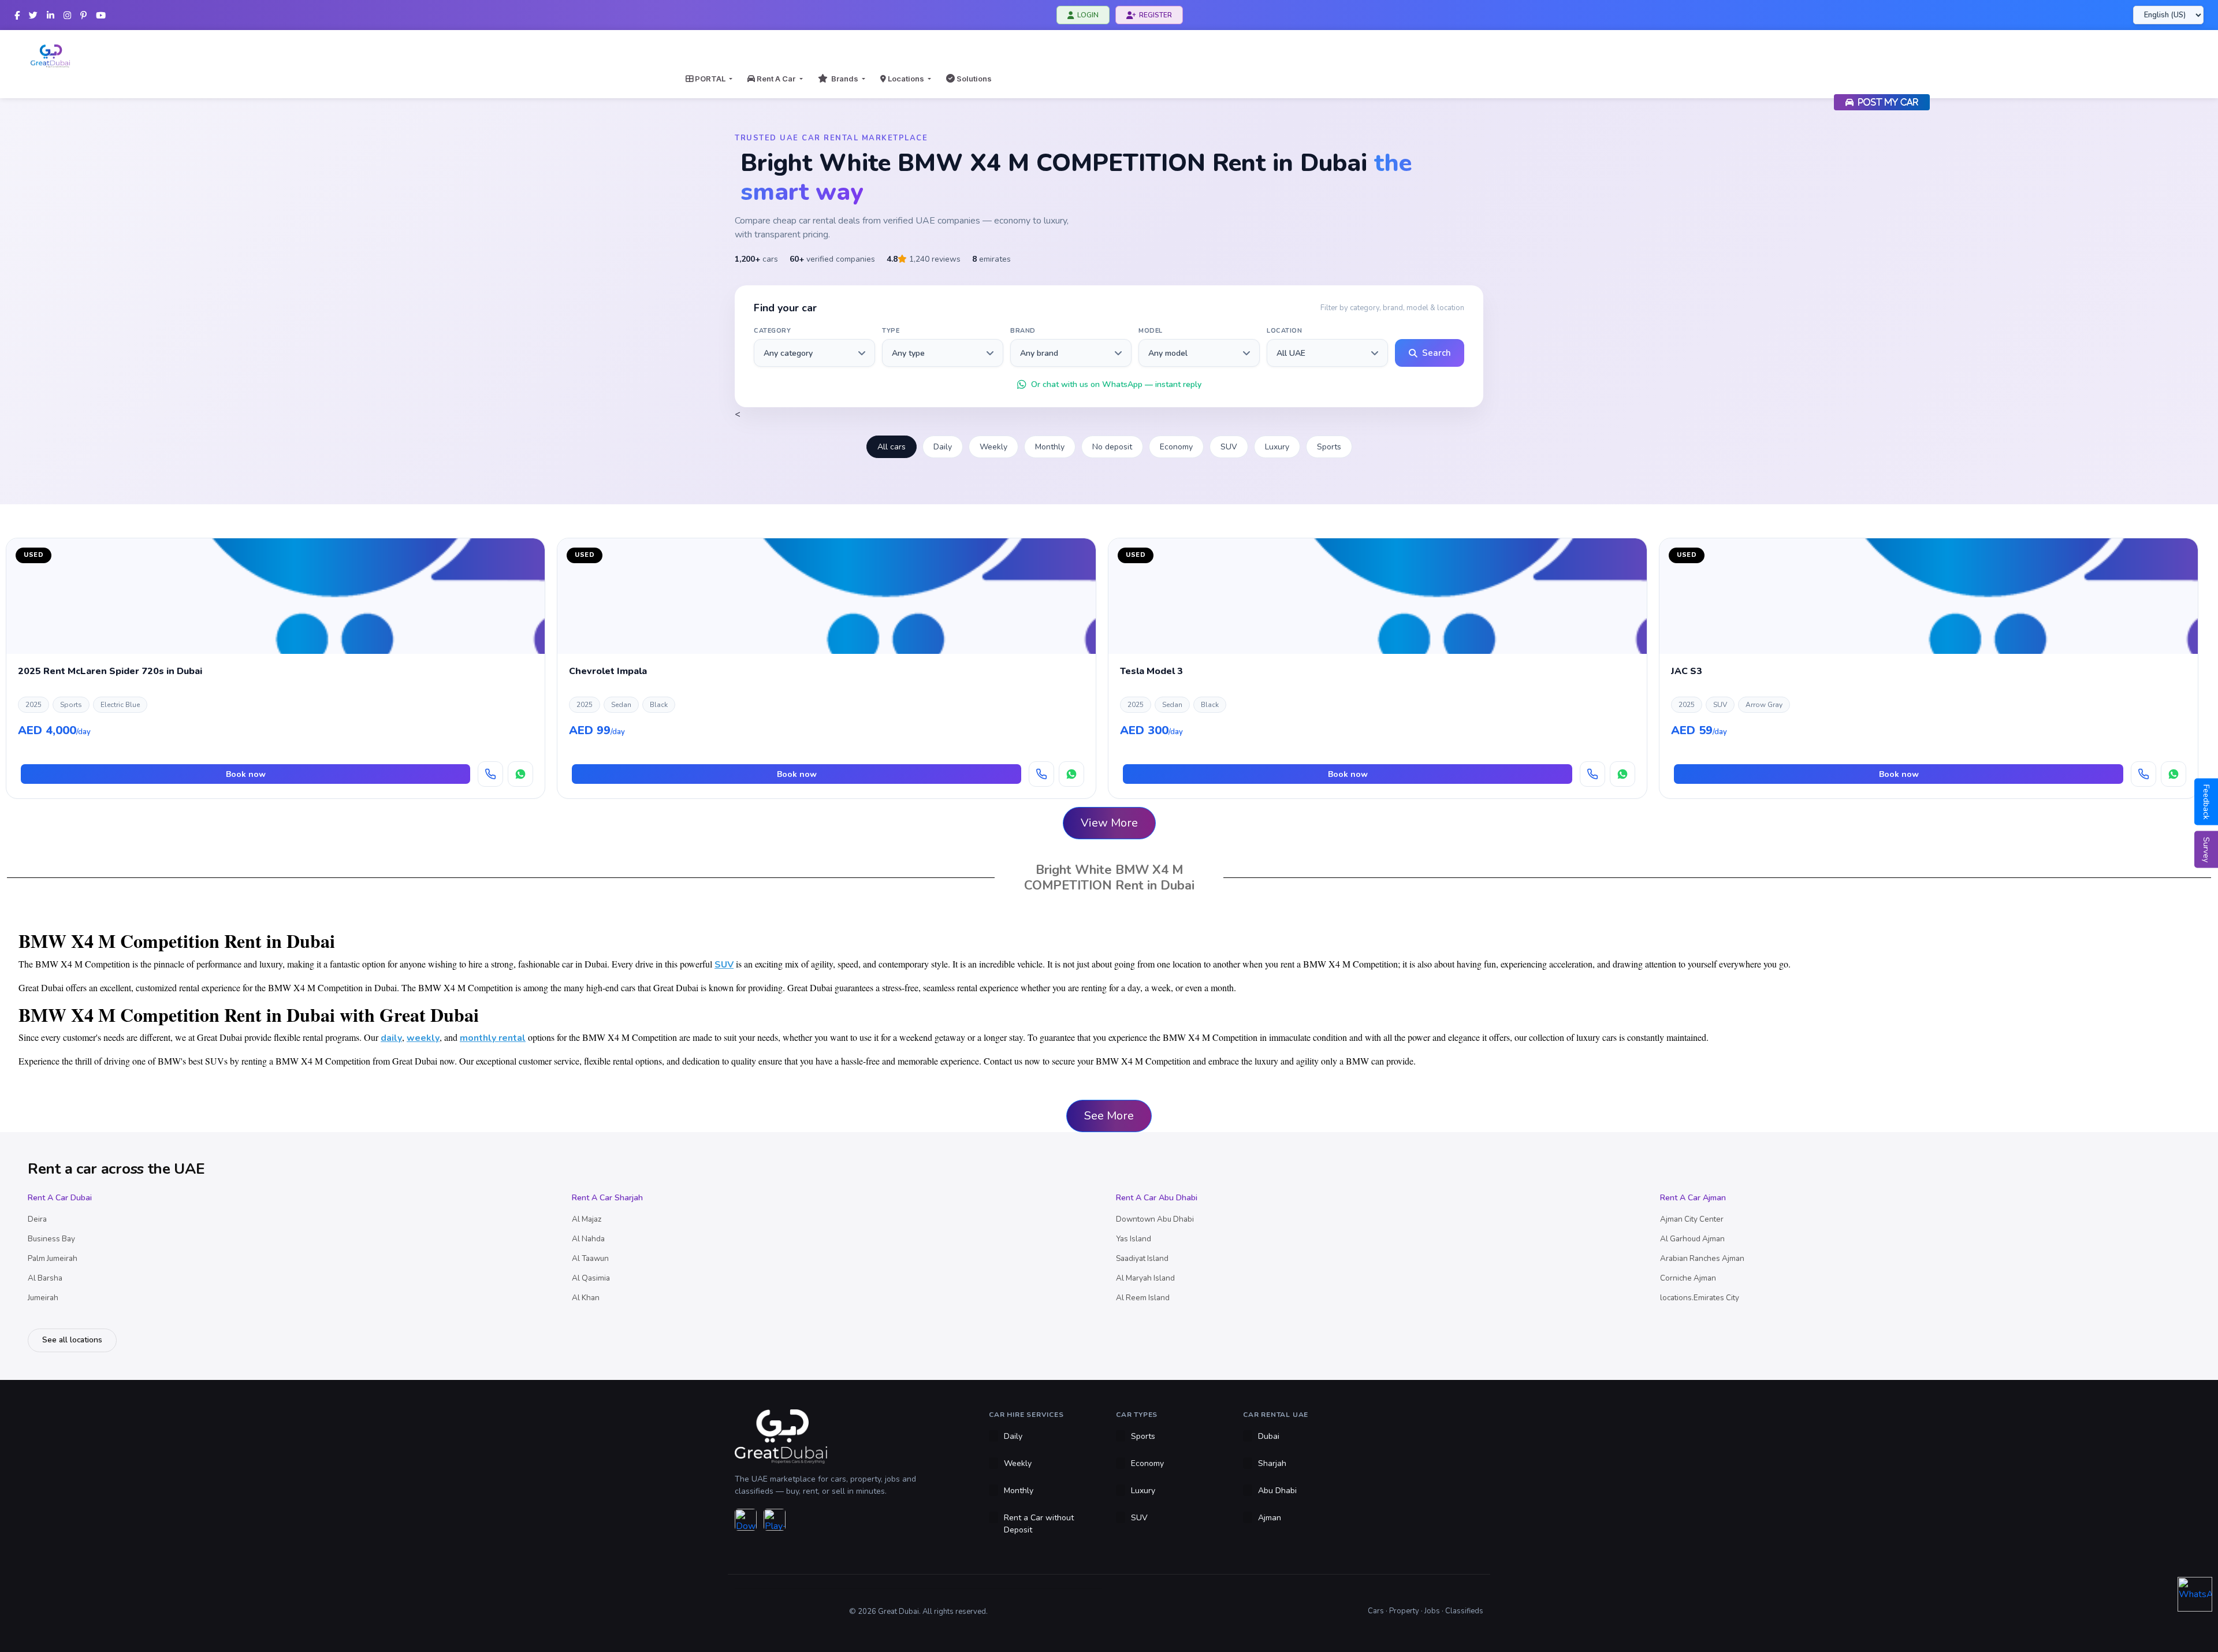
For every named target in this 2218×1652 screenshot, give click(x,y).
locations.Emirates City (1700, 1298)
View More (1109, 823)
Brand (1023, 331)
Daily (943, 447)
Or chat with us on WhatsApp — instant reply (1116, 384)
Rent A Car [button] (776, 79)
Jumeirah (43, 1298)
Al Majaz (587, 1219)
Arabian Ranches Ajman (1702, 1258)
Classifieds (1464, 1611)
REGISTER (1155, 15)
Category (772, 331)
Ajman (1270, 1518)
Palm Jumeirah (53, 1258)
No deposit (1112, 447)
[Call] (490, 774)
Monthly (1050, 447)
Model (1151, 331)
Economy (1176, 447)
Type (891, 331)
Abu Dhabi (1277, 1491)
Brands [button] (844, 79)
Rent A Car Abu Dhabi (1157, 1198)
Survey (2206, 850)
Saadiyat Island (1142, 1258)
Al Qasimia (591, 1278)
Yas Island (1134, 1239)
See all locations (72, 1340)
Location (1284, 331)
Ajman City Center (1692, 1219)
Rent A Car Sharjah (607, 1198)
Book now (246, 774)
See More (1109, 1116)
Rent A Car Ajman (1693, 1198)
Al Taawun (590, 1258)
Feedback (2206, 802)
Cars (1376, 1611)
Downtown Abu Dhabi (1155, 1219)
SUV (1229, 447)
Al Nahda (588, 1239)
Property (1404, 1611)
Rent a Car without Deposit (1039, 1524)
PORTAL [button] (710, 79)
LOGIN (1088, 15)
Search (1437, 353)
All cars (892, 447)
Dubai (1269, 1436)
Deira (37, 1219)
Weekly (993, 447)
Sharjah (1272, 1463)
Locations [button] (906, 79)
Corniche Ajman (1688, 1278)
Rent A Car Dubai (60, 1198)
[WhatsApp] (520, 774)
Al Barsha (45, 1278)
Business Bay (51, 1239)
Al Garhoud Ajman (1692, 1239)
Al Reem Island (1143, 1298)
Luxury (1277, 447)
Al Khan (586, 1298)
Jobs (1432, 1611)
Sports (1329, 447)
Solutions (973, 79)
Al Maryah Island (1145, 1278)
